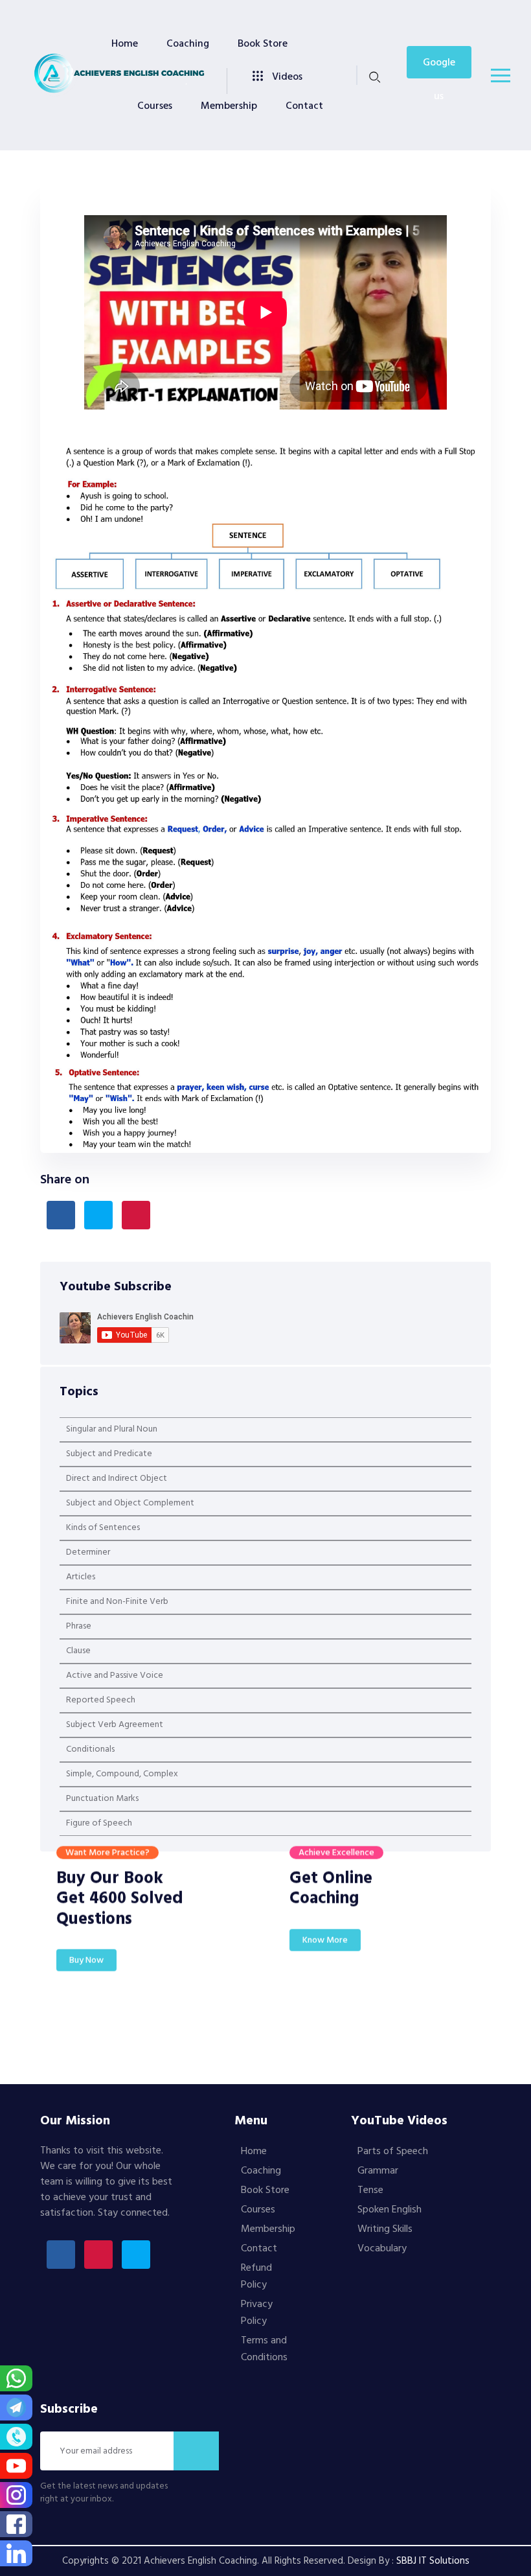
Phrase (79, 1626)
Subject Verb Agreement (115, 1725)
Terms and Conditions (264, 2349)
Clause (78, 1651)
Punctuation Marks (102, 1799)
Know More (325, 1953)
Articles (81, 1577)
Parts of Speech (393, 2152)
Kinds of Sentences (103, 1528)
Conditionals (90, 1749)
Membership (229, 106)
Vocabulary (382, 2249)
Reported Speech (101, 1700)
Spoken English (390, 2210)
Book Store (263, 44)
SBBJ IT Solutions (433, 2561)
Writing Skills (385, 2229)
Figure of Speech (99, 1823)
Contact (304, 106)
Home (125, 44)
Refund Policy (256, 2277)
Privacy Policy (257, 2313)
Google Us (439, 66)
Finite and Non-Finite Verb (117, 1602)
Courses (155, 106)
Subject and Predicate (109, 1454)
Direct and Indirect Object (117, 1479)
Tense (370, 2190)
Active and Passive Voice (115, 1676)
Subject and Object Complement (130, 1503)
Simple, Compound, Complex (122, 1774)
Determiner (88, 1552)
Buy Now (86, 1973)
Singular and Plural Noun (112, 1429)
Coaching (188, 44)
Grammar (378, 2171)
